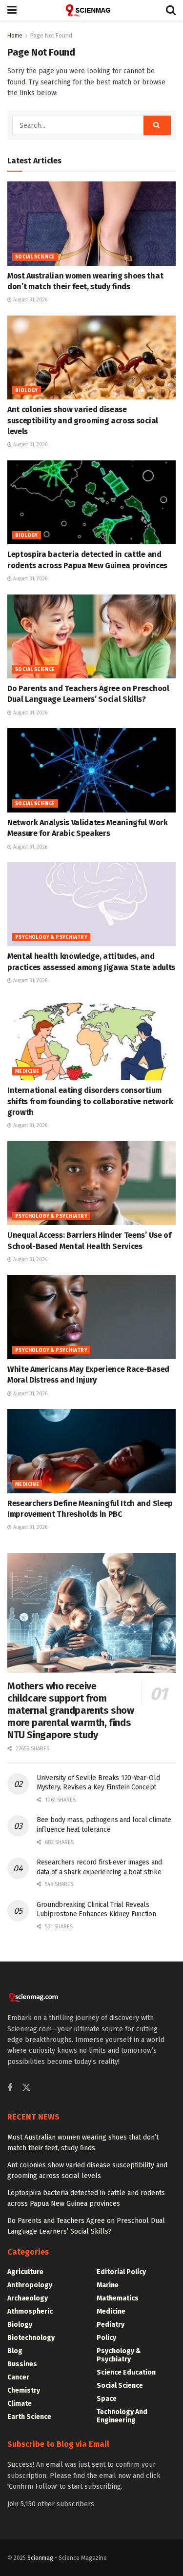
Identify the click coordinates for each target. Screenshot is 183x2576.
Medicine (27, 1071)
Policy (106, 2338)
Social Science (35, 257)
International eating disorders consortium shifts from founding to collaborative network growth (90, 1101)
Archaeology (28, 2298)
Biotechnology (31, 2338)
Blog (15, 2351)
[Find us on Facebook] (10, 2088)
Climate (20, 2404)
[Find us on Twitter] (26, 2088)
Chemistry (24, 2390)
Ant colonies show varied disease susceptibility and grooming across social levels (83, 420)
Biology (27, 391)
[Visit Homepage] (91, 10)
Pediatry (111, 2325)
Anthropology (30, 2285)
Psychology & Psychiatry (51, 937)
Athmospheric (30, 2311)
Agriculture (25, 2272)
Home (15, 36)
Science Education (126, 2372)
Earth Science (29, 2417)
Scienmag (40, 2558)
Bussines (22, 2364)
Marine (108, 2285)
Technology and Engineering (122, 2416)
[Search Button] (171, 10)
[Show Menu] (12, 10)
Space (107, 2399)
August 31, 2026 (30, 300)
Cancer (18, 2377)
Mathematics (118, 2298)
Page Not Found (51, 36)
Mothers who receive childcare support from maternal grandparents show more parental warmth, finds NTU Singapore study (71, 1710)
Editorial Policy (121, 2272)
